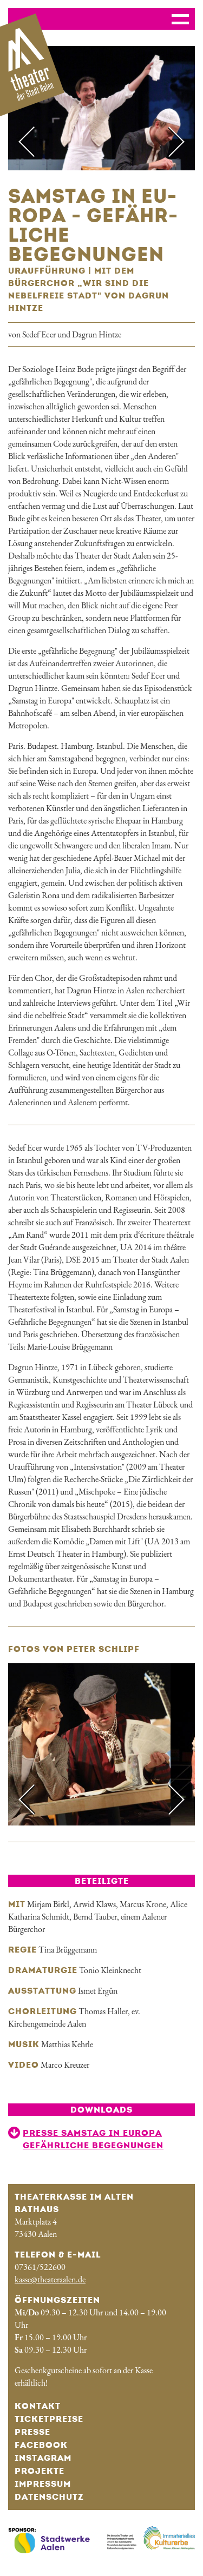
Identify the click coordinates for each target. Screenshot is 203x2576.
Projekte (40, 2471)
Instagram (43, 2458)
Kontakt (38, 2406)
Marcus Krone (143, 1904)
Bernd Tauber (95, 1917)
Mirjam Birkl (48, 1904)
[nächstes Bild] (168, 142)
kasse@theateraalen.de (50, 2279)
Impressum (43, 2484)
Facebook (41, 2445)
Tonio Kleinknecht (110, 1970)
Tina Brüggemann (68, 1950)
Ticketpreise (49, 2419)
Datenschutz (49, 2497)
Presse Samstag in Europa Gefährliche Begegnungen (93, 2139)
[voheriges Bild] (35, 142)
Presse (32, 2432)
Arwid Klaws (94, 1904)
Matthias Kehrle (67, 2044)
